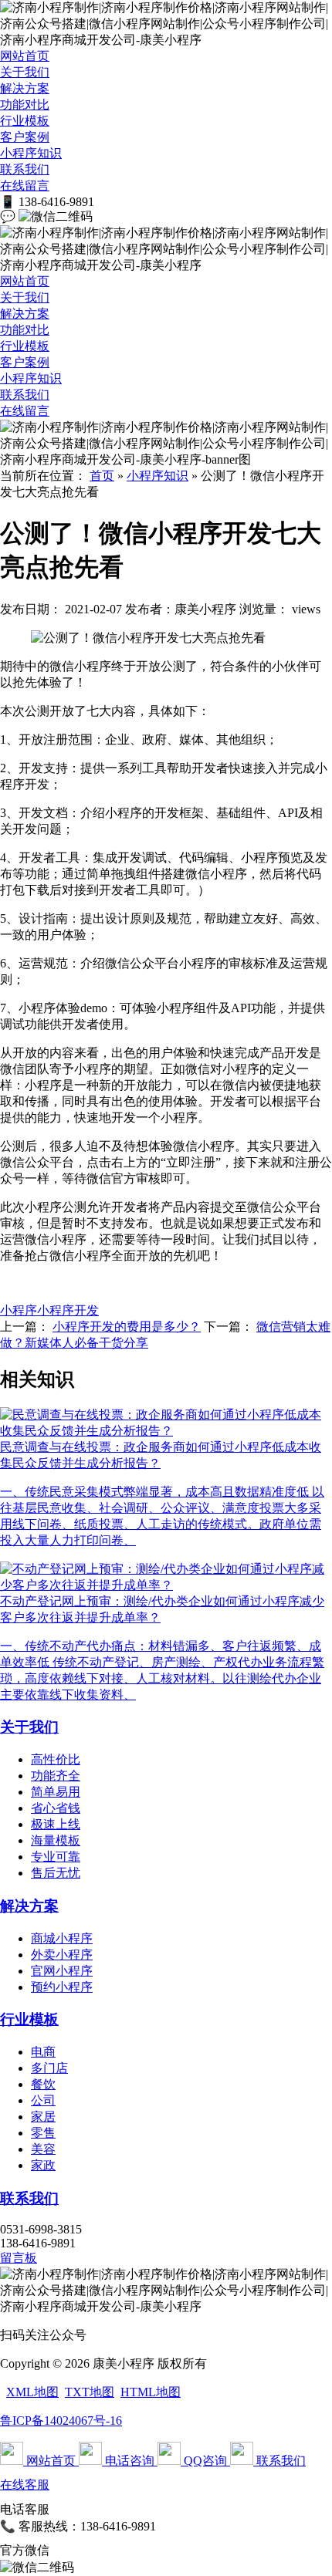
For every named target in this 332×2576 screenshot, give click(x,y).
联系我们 (25, 169)
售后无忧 (56, 1873)
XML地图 (32, 2392)
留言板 (19, 2258)
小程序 (19, 1310)
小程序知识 (31, 153)
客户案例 (25, 137)
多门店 (49, 2068)
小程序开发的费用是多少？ (127, 1327)
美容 (43, 2149)
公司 (43, 2100)
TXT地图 (90, 2392)
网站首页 (25, 56)
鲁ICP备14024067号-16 (61, 2421)
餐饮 (43, 2084)
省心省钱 (56, 1808)
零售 (43, 2133)
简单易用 (56, 1792)
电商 (43, 2052)
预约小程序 (62, 1987)
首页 (102, 476)
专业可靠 (56, 1857)
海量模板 (56, 1840)
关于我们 (25, 72)
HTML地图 (151, 2392)
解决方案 (25, 88)
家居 (43, 2117)
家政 (43, 2165)
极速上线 (56, 1824)
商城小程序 (62, 1938)
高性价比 (56, 1759)
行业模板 (25, 121)
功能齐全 (56, 1776)
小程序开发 (68, 1310)
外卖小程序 (62, 1955)
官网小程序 (62, 1971)
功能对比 (25, 105)
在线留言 (25, 186)
